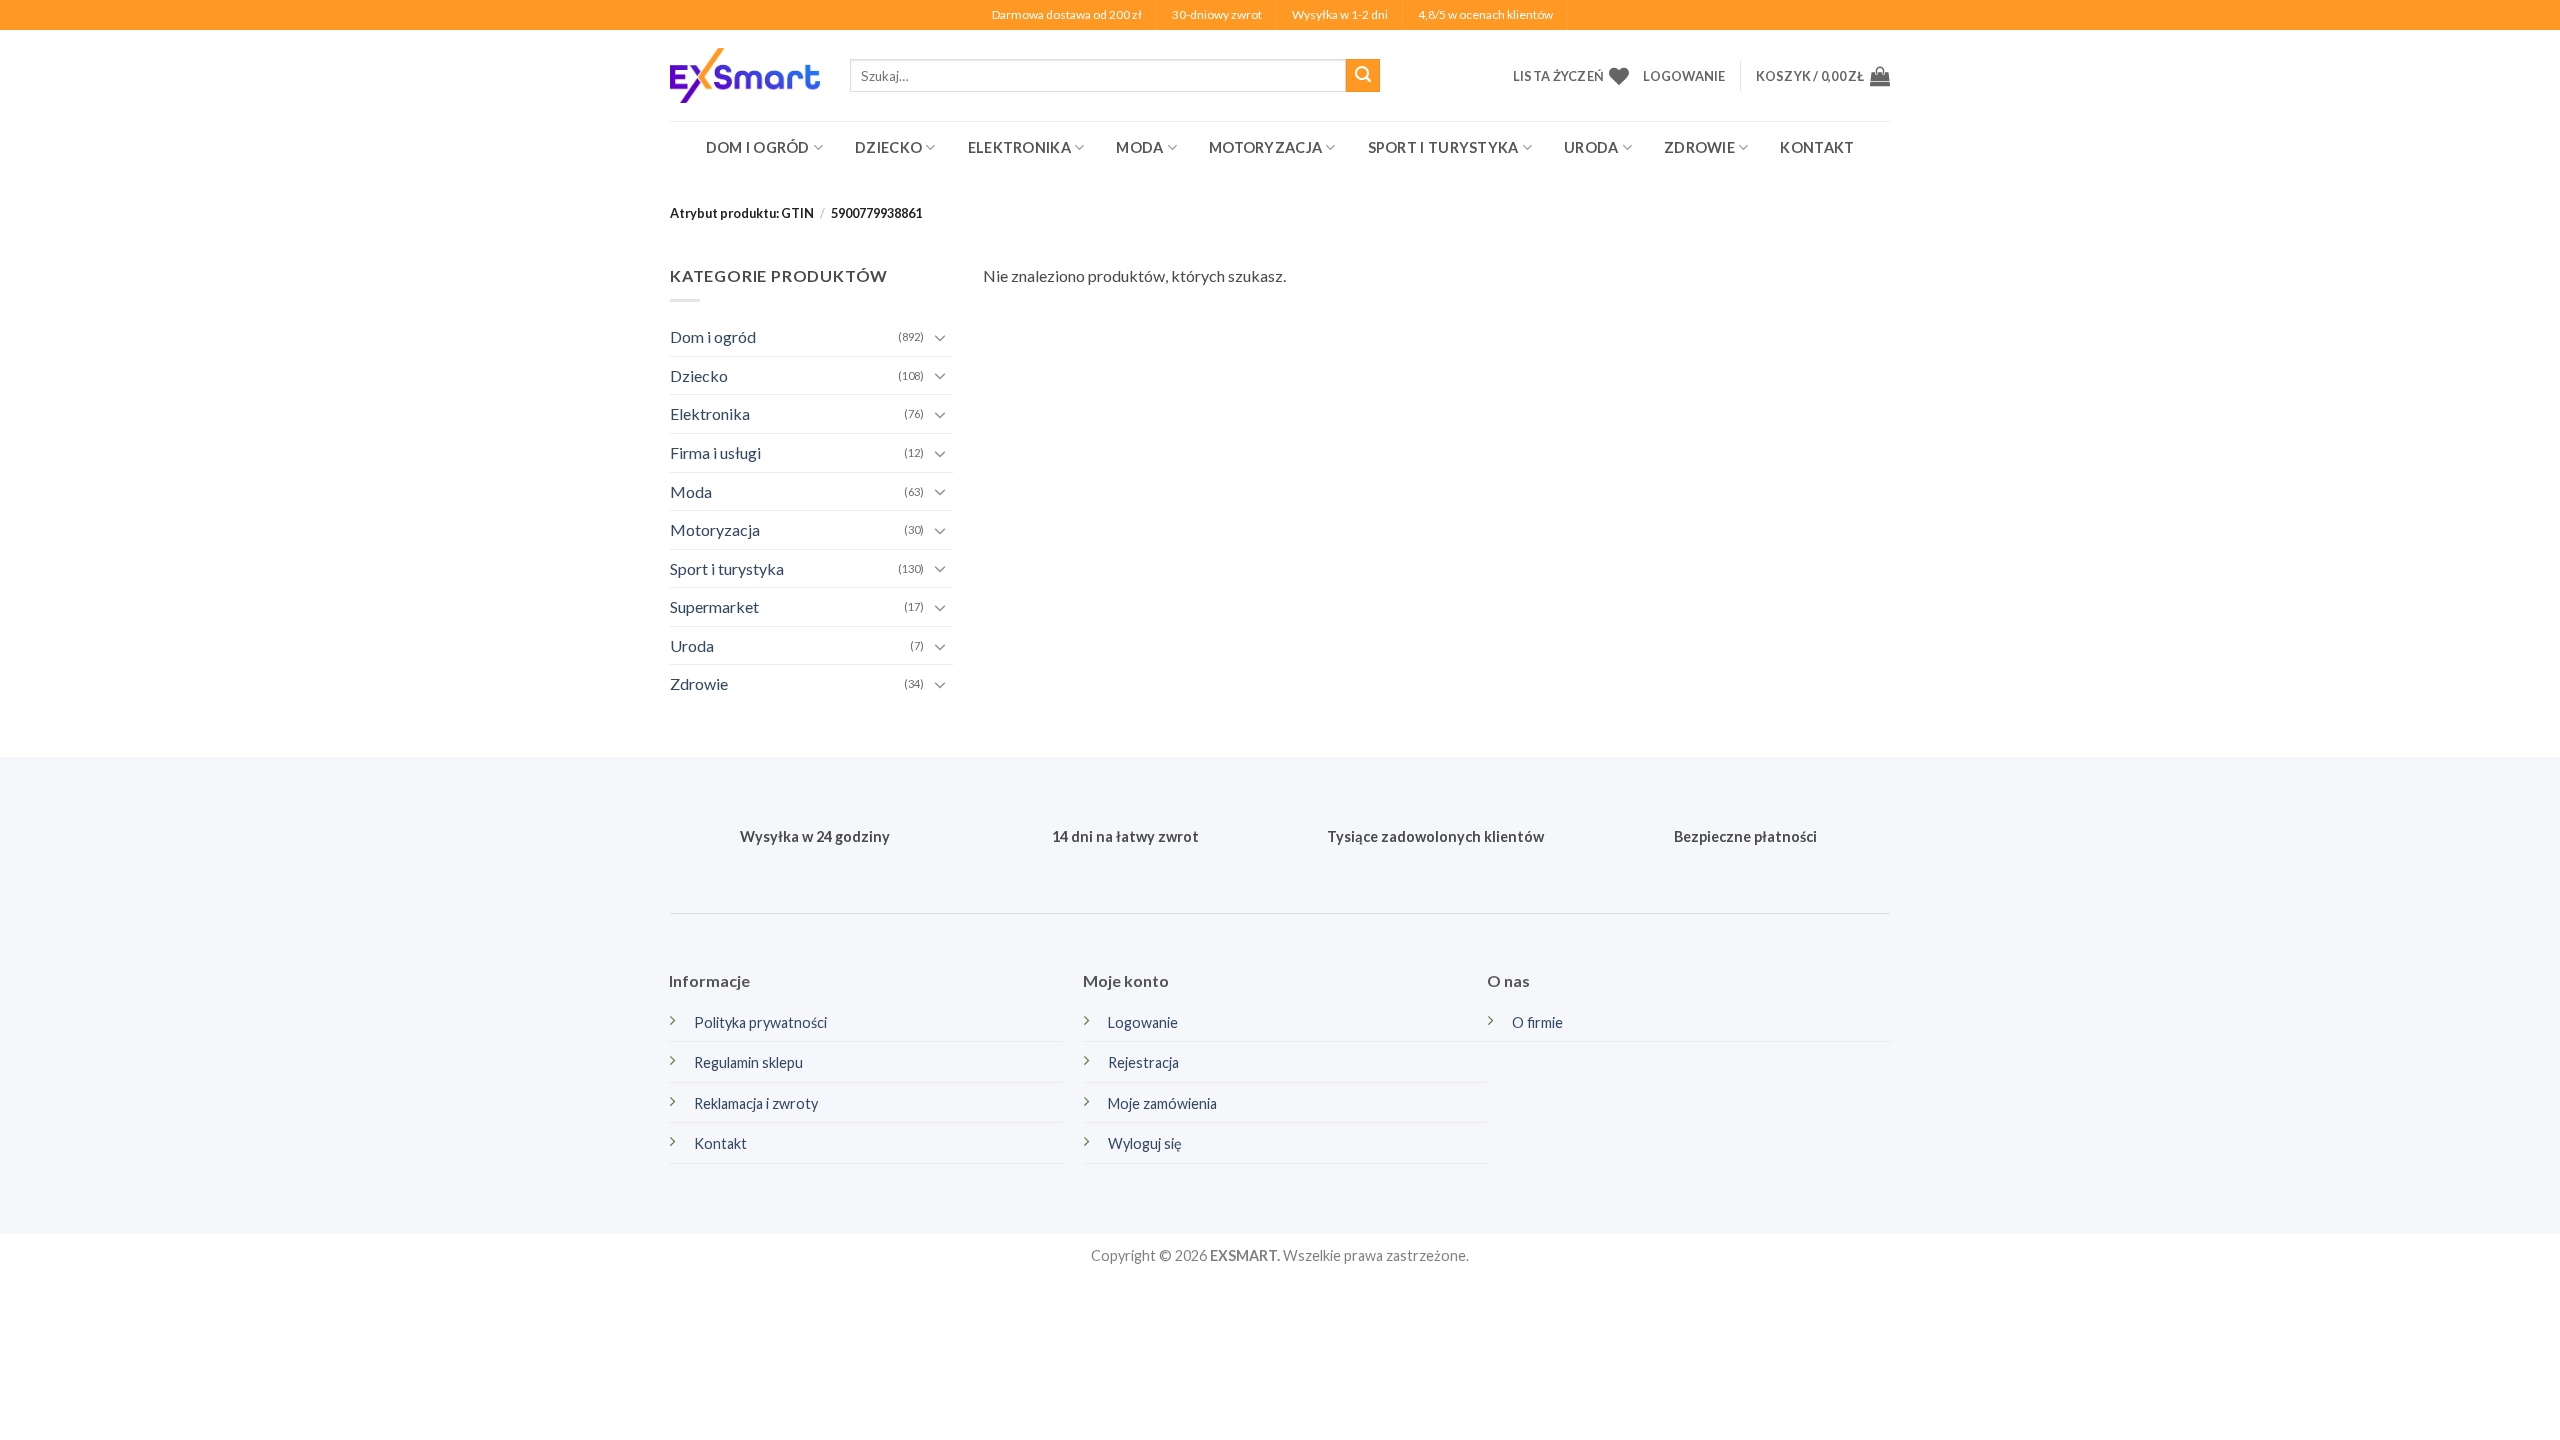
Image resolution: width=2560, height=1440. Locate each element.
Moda (1139, 147)
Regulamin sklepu (748, 1062)
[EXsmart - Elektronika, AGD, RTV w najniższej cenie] (745, 75)
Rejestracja (1143, 1062)
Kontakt (1817, 147)
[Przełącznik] (941, 337)
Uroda (1591, 147)
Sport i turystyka (1443, 147)
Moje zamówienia (1162, 1103)
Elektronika (1019, 147)
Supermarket (714, 606)
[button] (1684, 76)
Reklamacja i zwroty (756, 1103)
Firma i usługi (715, 452)
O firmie (1537, 1022)
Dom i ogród (758, 147)
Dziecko (888, 147)
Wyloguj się (1145, 1143)
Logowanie (1143, 1022)
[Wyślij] (1363, 76)
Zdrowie (1699, 147)
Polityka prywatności (760, 1022)
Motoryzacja (1265, 147)
